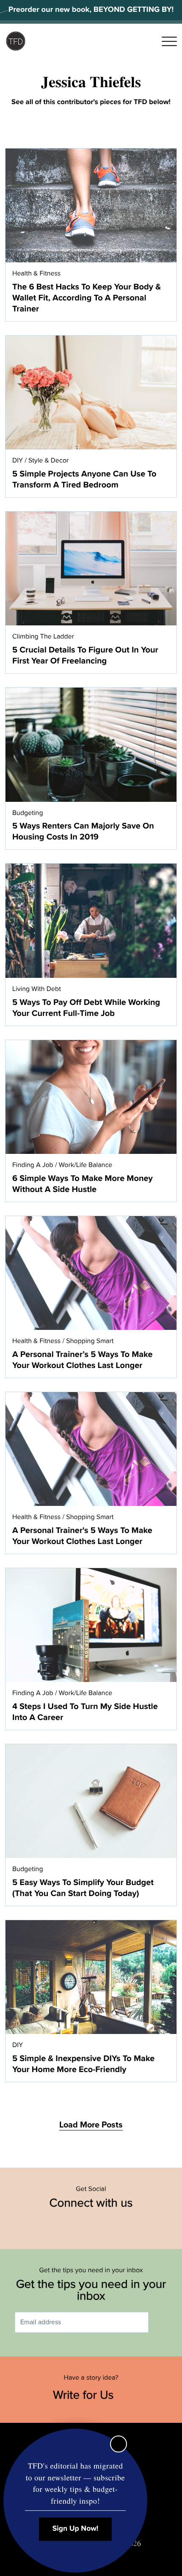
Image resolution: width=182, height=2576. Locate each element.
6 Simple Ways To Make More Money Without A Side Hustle (83, 1184)
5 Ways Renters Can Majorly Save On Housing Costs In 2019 (83, 831)
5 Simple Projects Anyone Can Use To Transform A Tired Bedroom (84, 479)
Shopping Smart (90, 1341)
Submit (161, 2322)
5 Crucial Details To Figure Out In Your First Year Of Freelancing (85, 655)
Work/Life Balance (86, 1165)
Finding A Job (33, 1165)
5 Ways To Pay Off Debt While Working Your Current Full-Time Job (86, 1008)
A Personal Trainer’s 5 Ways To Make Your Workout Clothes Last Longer (82, 1360)
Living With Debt (37, 989)
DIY (18, 460)
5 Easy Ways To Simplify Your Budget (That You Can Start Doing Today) (83, 1888)
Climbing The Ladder (43, 636)
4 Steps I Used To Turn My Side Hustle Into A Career (85, 1712)
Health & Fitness (36, 273)
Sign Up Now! (76, 2529)
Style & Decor (48, 460)
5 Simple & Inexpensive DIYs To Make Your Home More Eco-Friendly (83, 2064)
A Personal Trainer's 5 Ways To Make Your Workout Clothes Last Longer (82, 1536)
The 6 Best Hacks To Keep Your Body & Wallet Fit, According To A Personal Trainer (87, 298)
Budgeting (28, 813)
